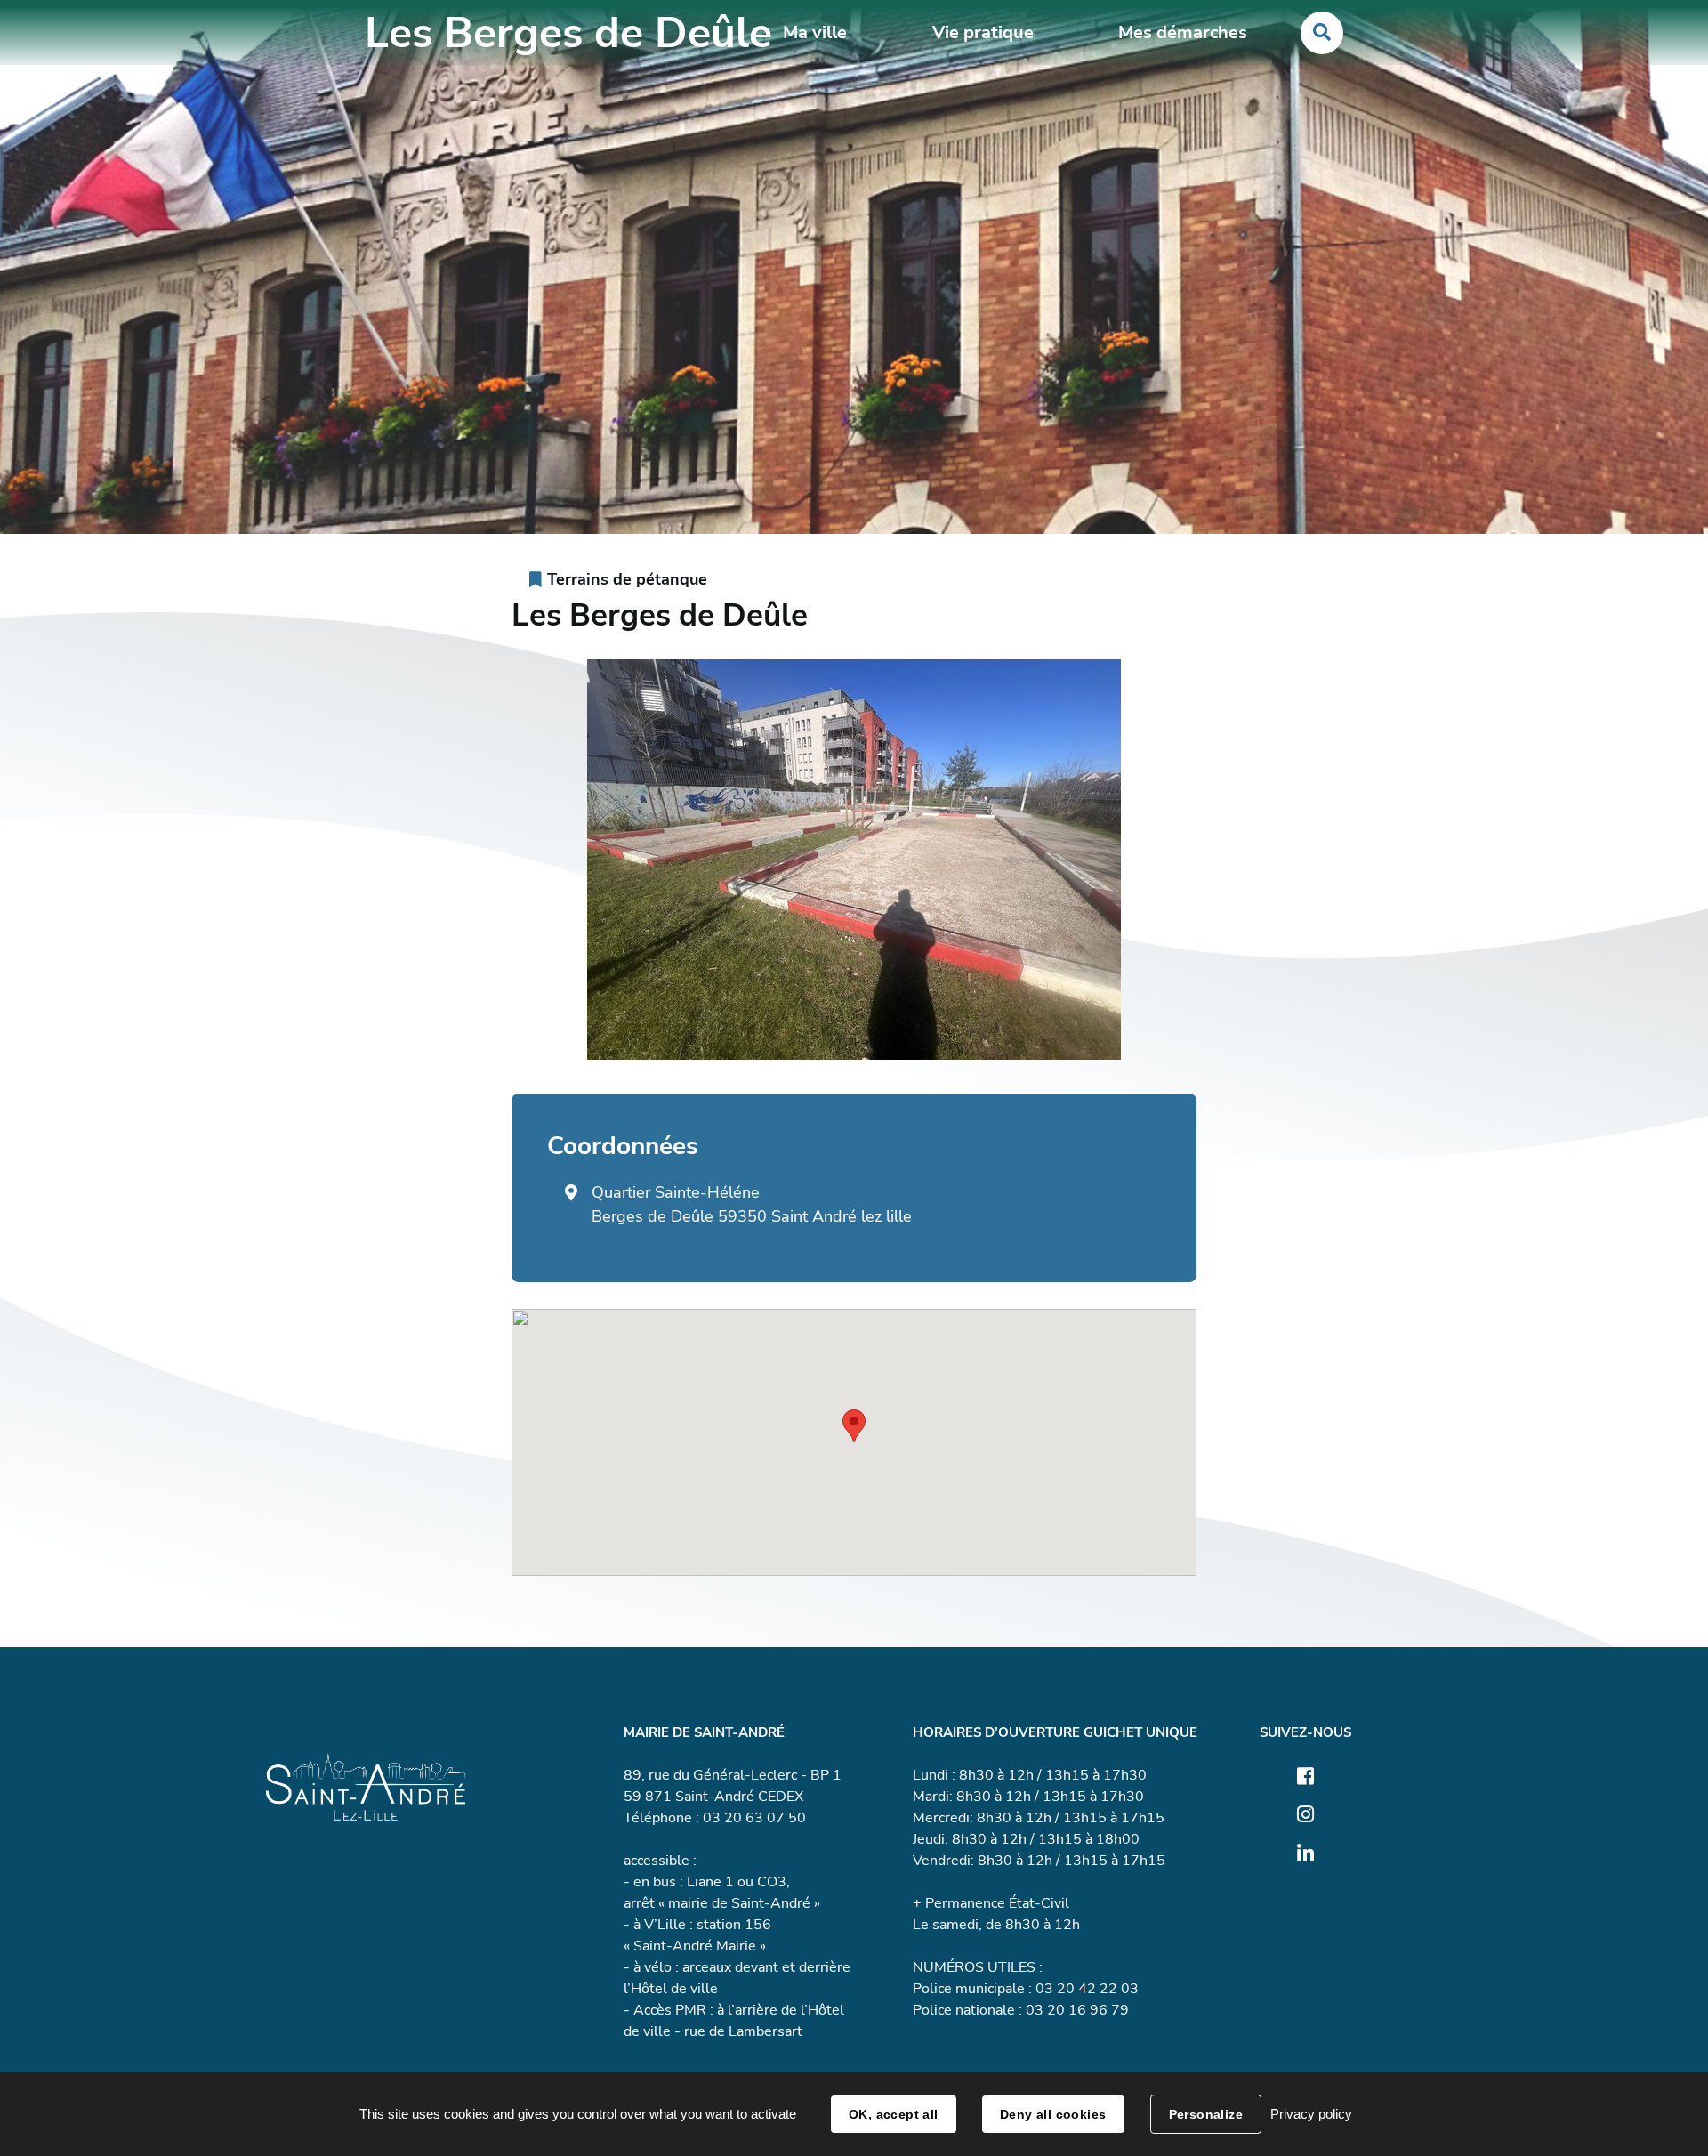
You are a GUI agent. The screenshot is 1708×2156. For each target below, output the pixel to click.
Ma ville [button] (815, 32)
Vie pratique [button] (983, 32)
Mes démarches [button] (1183, 32)
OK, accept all (894, 2114)
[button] (854, 1426)
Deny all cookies (1053, 2114)
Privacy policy (1311, 2114)
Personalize (1206, 2114)
